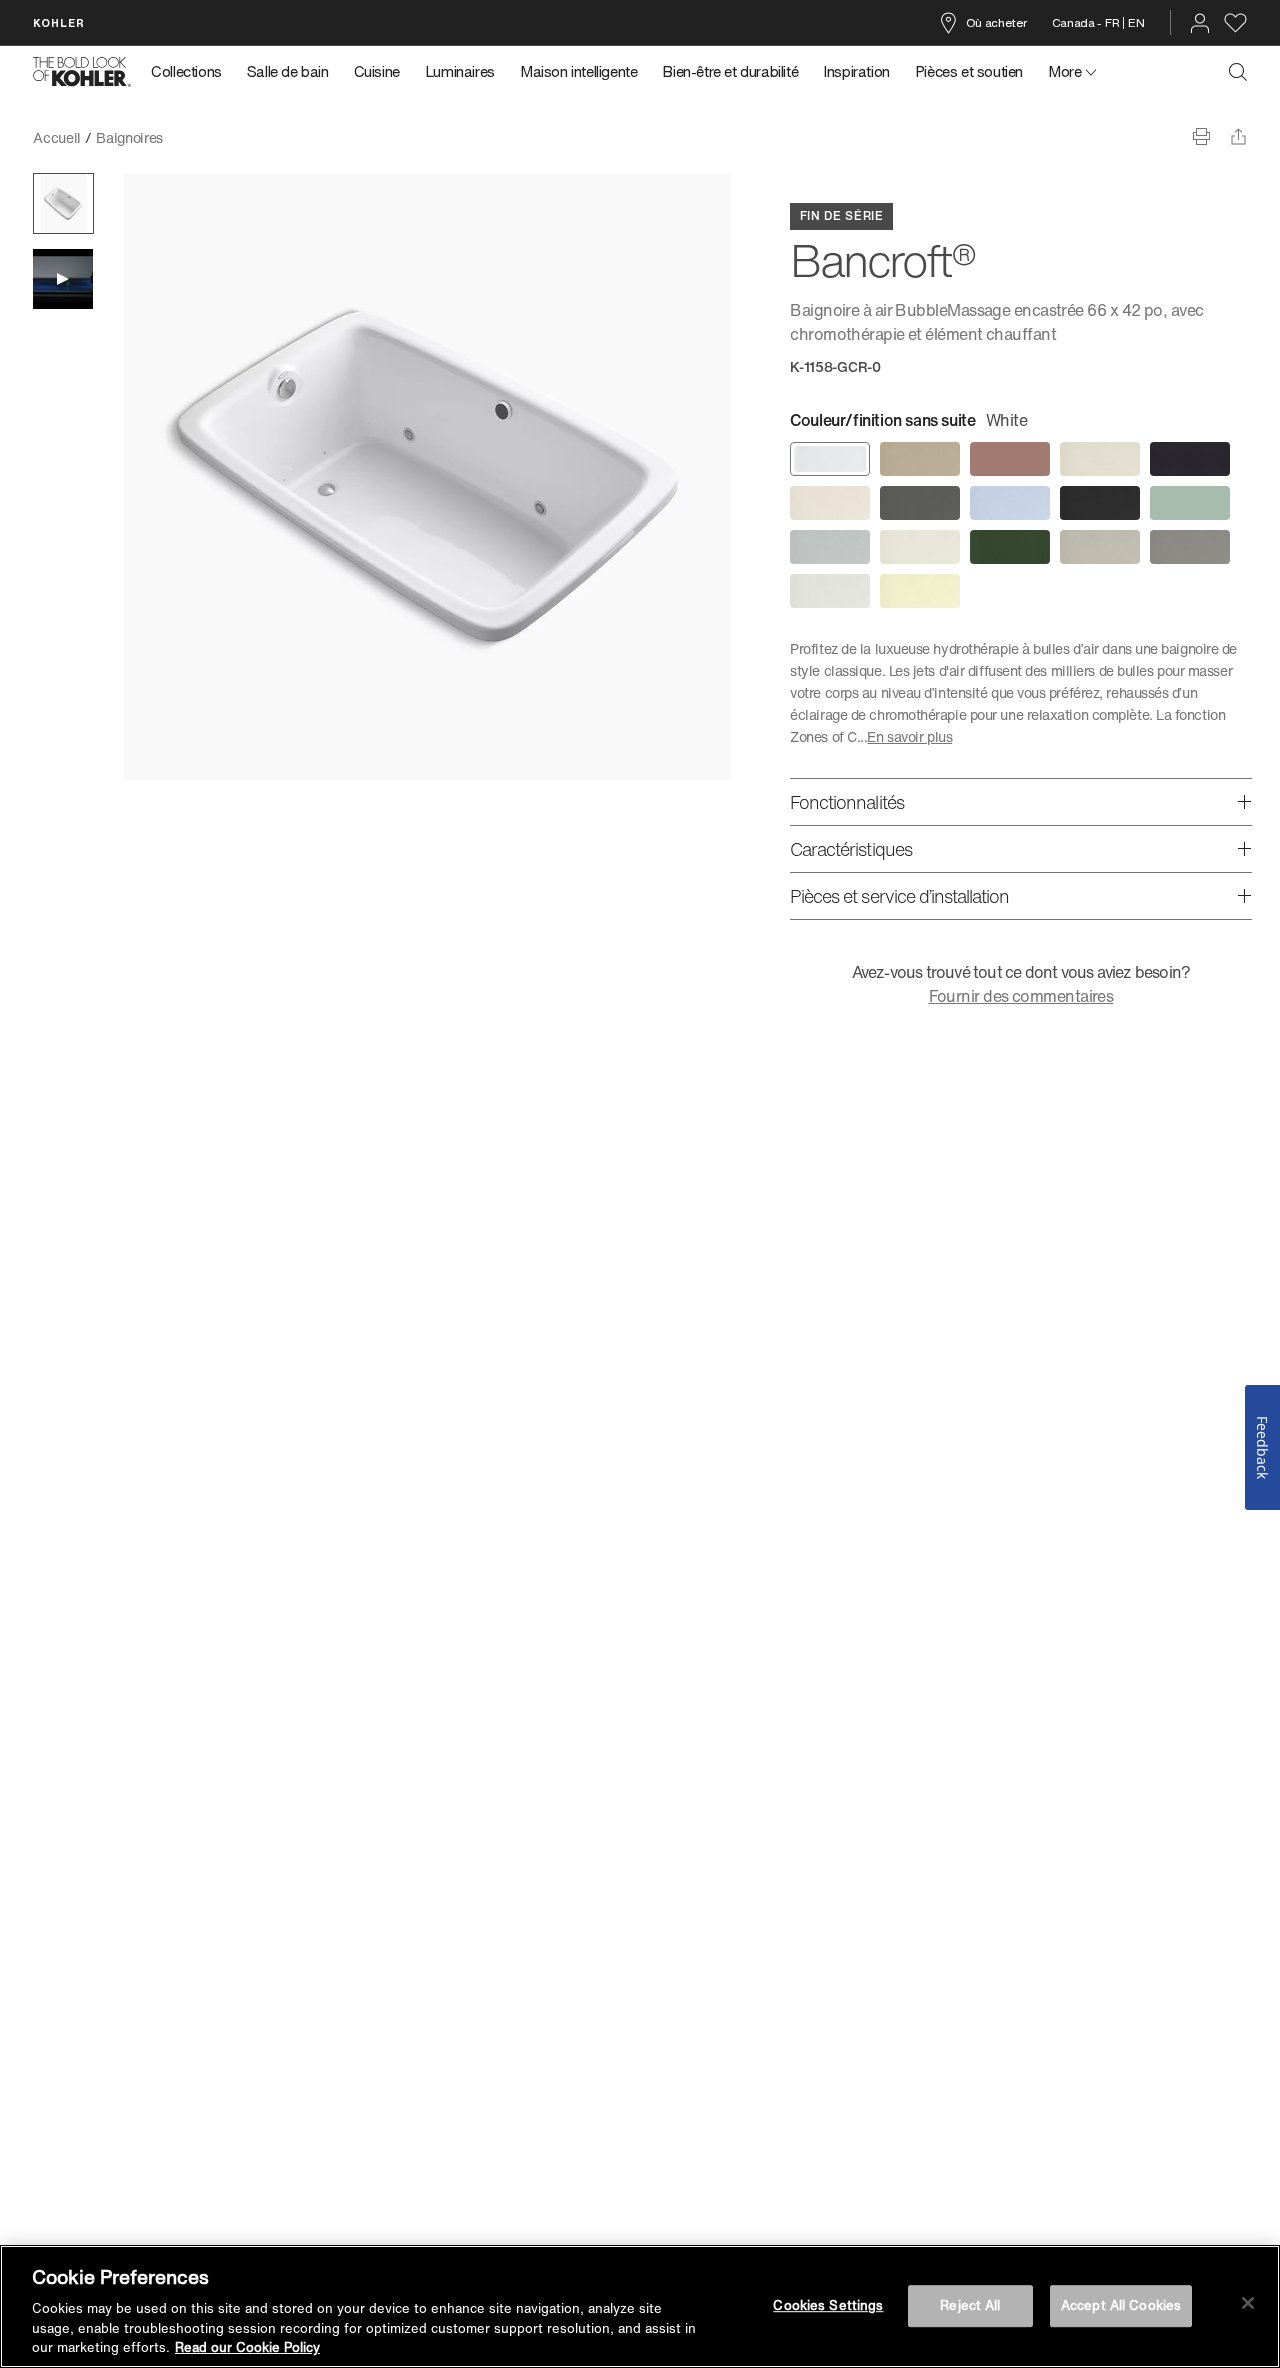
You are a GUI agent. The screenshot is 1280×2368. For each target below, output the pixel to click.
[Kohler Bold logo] (82, 72)
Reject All (970, 2305)
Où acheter (996, 22)
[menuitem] (192, 72)
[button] (63, 203)
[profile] (1200, 23)
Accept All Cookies (1121, 2305)
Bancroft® (209, 137)
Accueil (57, 137)
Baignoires (129, 137)
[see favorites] (1235, 23)
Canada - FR (1086, 22)
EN (1136, 22)
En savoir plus (909, 736)
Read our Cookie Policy (247, 2347)
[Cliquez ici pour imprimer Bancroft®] (1201, 136)
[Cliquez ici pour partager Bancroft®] (1238, 136)
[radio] (830, 459)
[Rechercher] (1238, 72)
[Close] (1248, 2303)
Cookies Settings (828, 2305)
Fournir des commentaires (1021, 996)
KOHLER (59, 22)
